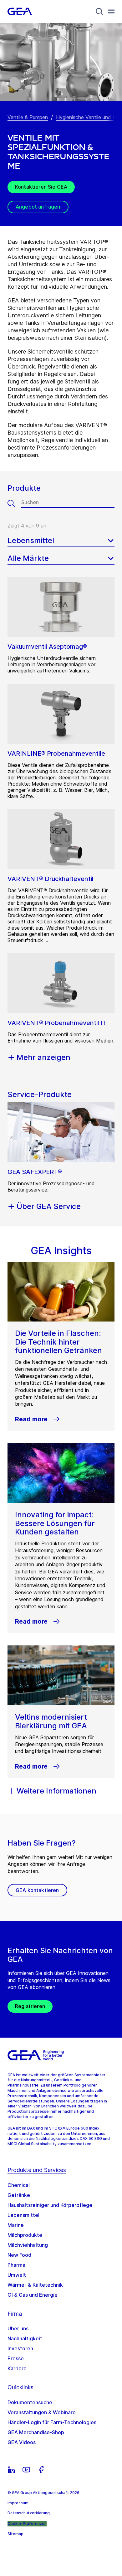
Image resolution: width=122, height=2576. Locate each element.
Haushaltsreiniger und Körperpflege (50, 2205)
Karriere (17, 2368)
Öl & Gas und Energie (33, 2295)
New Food (19, 2255)
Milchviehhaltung (28, 2245)
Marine (16, 2225)
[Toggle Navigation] (111, 11)
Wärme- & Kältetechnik (35, 2285)
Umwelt (17, 2275)
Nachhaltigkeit (25, 2338)
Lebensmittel (23, 2215)
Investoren (20, 2348)
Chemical (19, 2185)
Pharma (16, 2265)
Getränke (19, 2195)
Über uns (18, 2328)
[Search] (99, 12)
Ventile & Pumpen (28, 117)
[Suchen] (14, 503)
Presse (16, 2358)
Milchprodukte (25, 2235)
